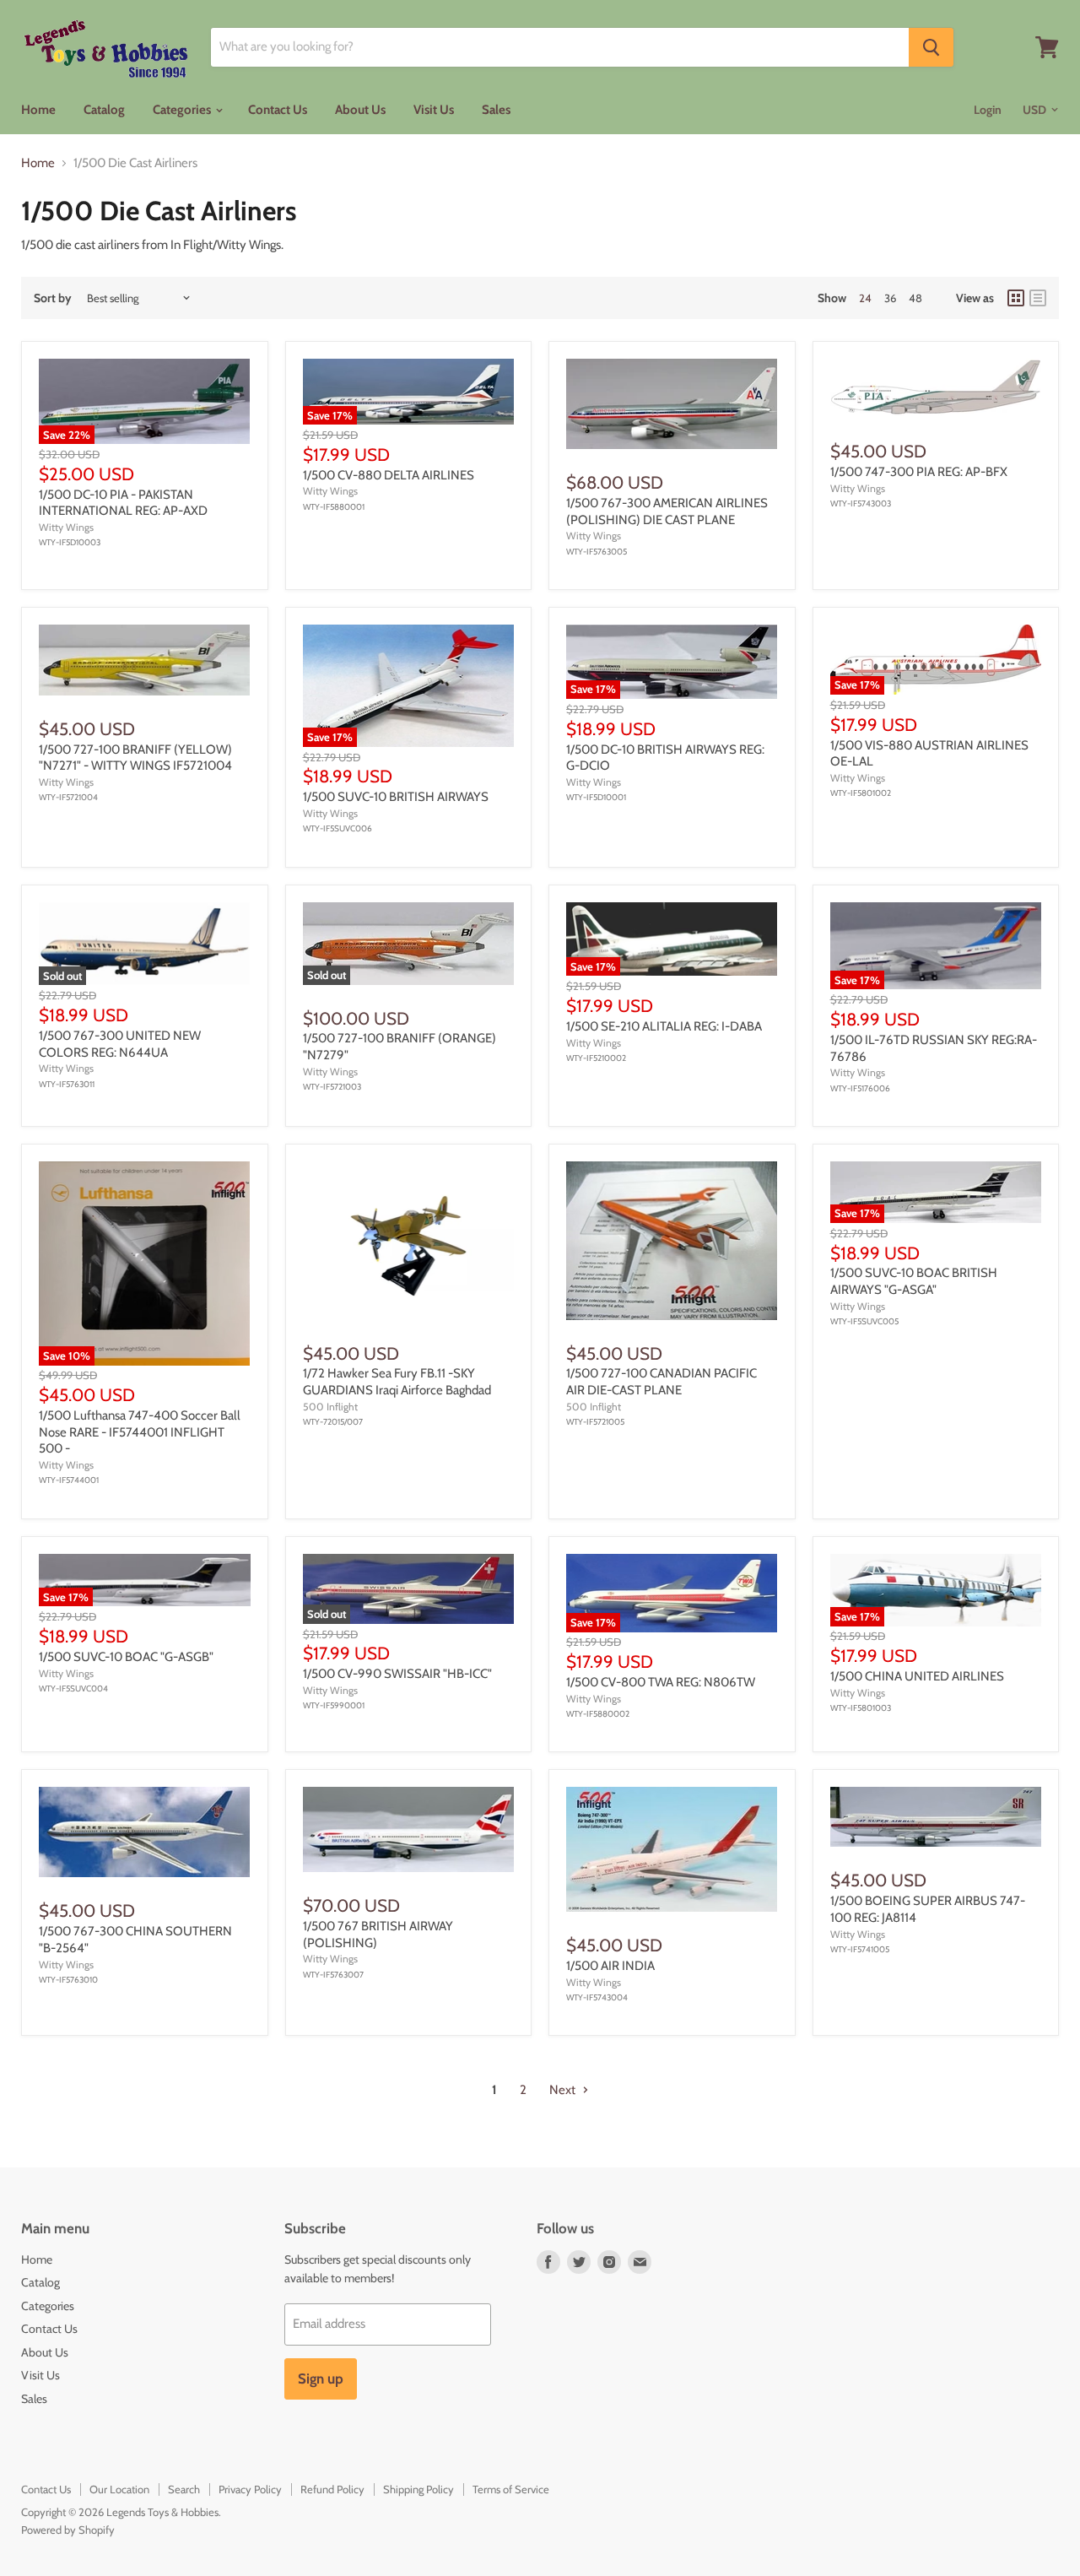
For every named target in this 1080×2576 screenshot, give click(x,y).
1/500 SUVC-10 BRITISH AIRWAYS (396, 797)
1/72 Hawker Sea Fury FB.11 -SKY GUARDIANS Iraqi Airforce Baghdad (397, 1382)
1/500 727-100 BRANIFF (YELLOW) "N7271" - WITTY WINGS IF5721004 (135, 758)
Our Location (119, 2489)
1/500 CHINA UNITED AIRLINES (917, 1676)
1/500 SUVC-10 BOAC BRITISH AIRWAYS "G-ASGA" (914, 1281)
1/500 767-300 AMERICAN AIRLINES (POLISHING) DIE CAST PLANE (667, 511)
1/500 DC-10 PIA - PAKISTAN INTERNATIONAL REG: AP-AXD (123, 503)
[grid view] (1016, 298)
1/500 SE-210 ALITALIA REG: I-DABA (664, 1026)
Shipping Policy (418, 2489)
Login (988, 110)
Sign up (321, 2378)
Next (564, 2090)
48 (915, 298)
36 (890, 298)
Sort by (53, 298)
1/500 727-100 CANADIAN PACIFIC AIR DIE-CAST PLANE (661, 1382)
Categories (183, 110)
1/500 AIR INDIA (610, 1966)
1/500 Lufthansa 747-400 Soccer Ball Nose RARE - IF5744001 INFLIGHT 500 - (140, 1432)
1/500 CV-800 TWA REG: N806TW (661, 1682)
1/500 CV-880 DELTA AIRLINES (389, 475)
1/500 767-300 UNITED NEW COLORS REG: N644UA (120, 1044)
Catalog (104, 110)
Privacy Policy (250, 2489)
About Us (360, 110)
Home (38, 110)
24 (865, 298)
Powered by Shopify (68, 2530)
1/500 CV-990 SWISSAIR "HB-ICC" (397, 1674)
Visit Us (434, 110)
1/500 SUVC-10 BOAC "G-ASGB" (126, 1657)
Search (184, 2489)
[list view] (1038, 298)
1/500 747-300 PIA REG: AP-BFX (919, 472)
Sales (496, 110)
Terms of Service (511, 2489)
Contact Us (278, 110)
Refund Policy (332, 2489)
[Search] (931, 47)
